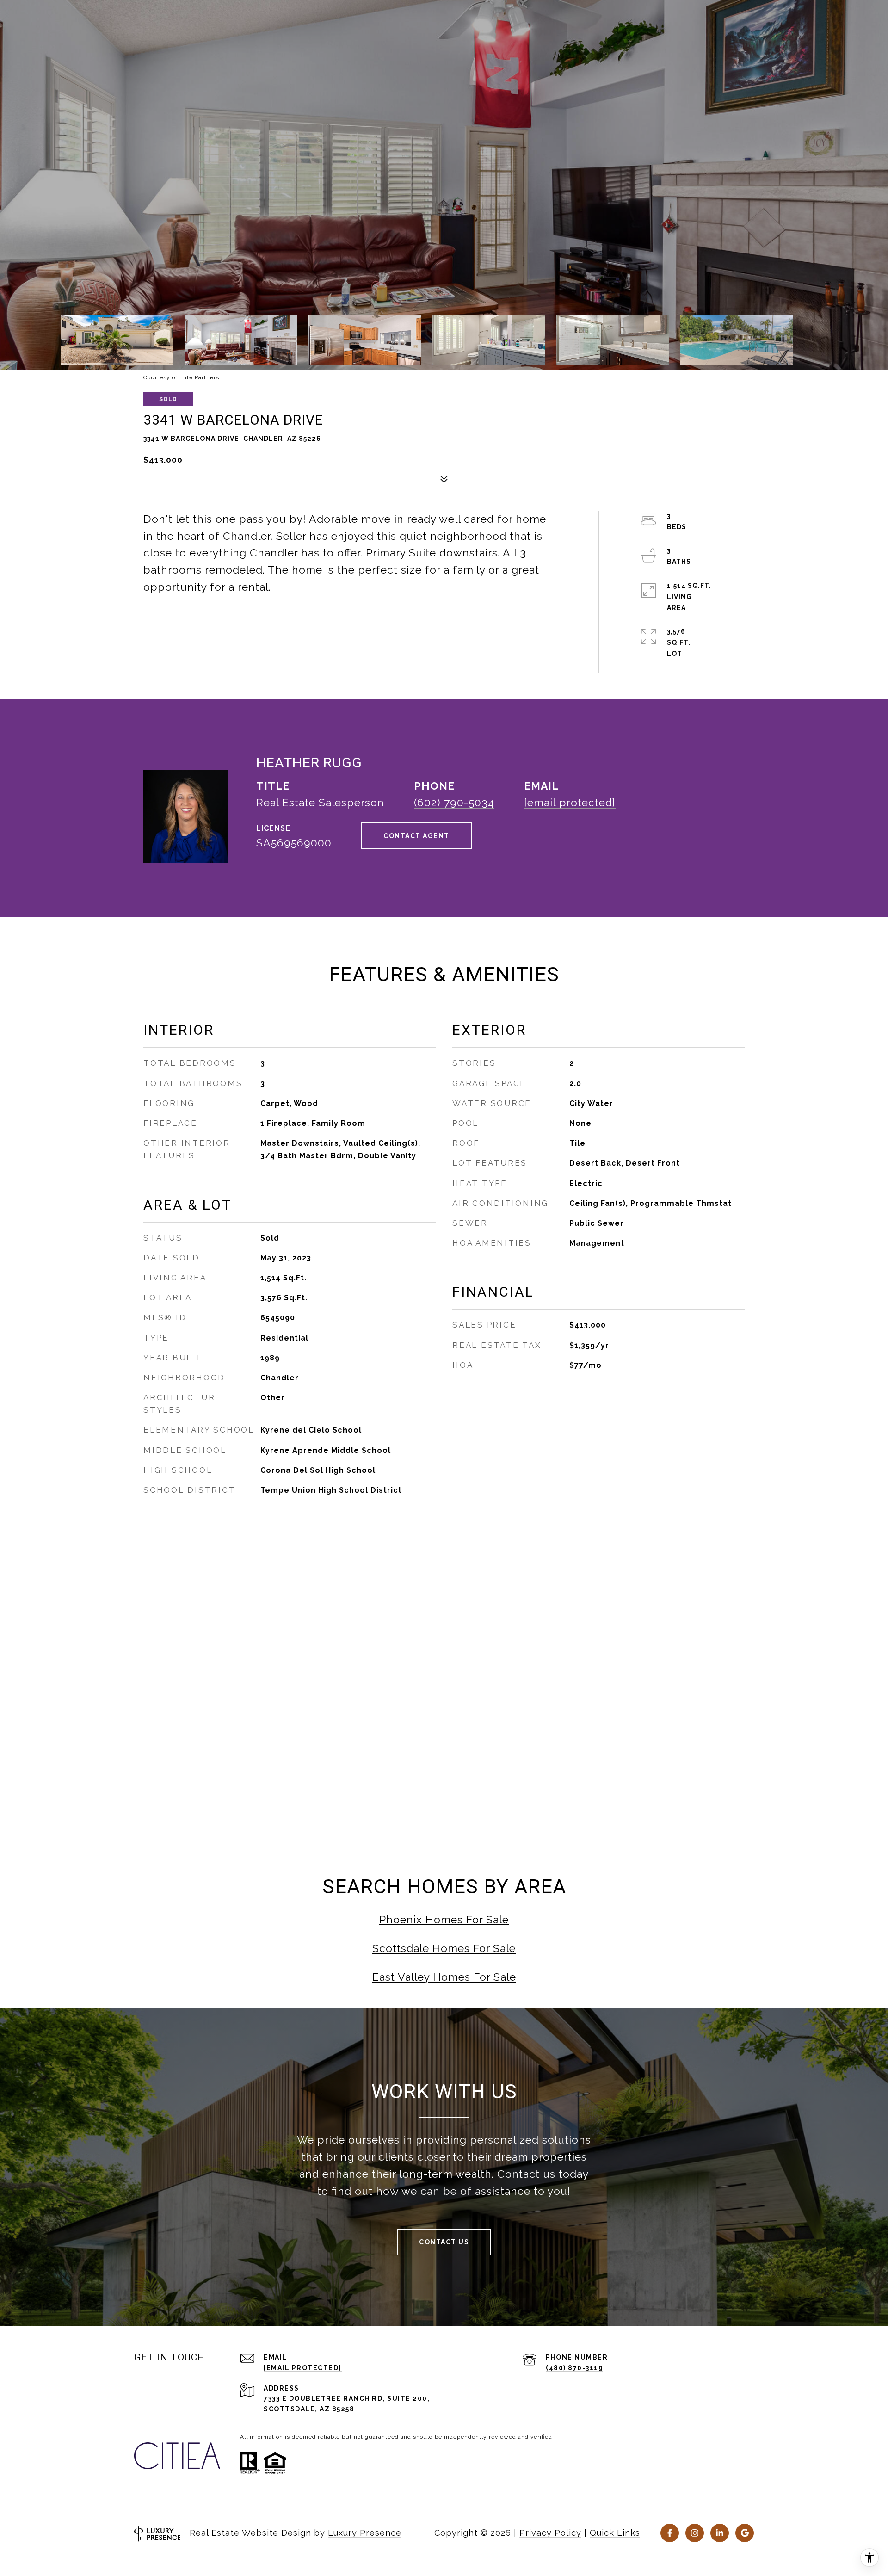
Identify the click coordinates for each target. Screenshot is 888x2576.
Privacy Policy (550, 2533)
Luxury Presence (365, 2533)
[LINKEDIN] (720, 2533)
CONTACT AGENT (416, 836)
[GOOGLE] (745, 2533)
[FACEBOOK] (670, 2533)
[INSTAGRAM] (695, 2533)
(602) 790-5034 (454, 802)
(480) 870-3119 (574, 2368)
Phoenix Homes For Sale (444, 1919)
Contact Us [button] (444, 2242)
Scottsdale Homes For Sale (444, 1948)
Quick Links (615, 2533)
